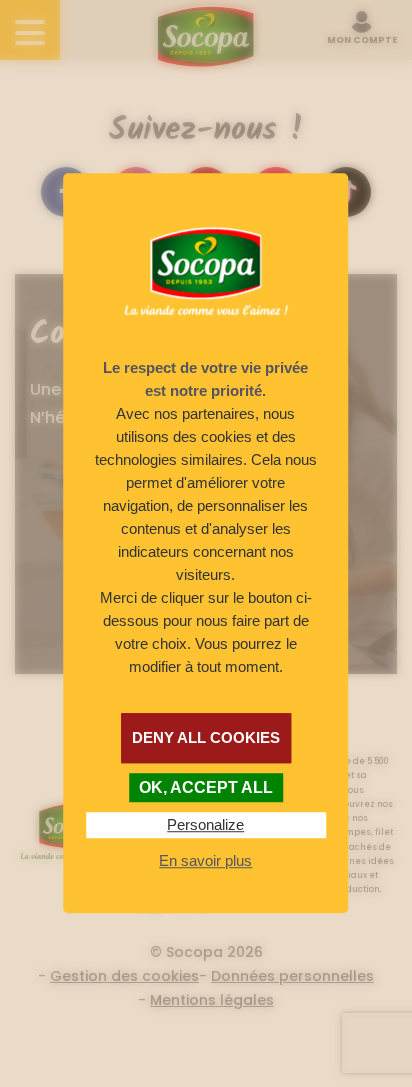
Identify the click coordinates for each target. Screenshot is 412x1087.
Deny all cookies (206, 737)
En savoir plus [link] (205, 860)
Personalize (205, 824)
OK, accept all (206, 787)
